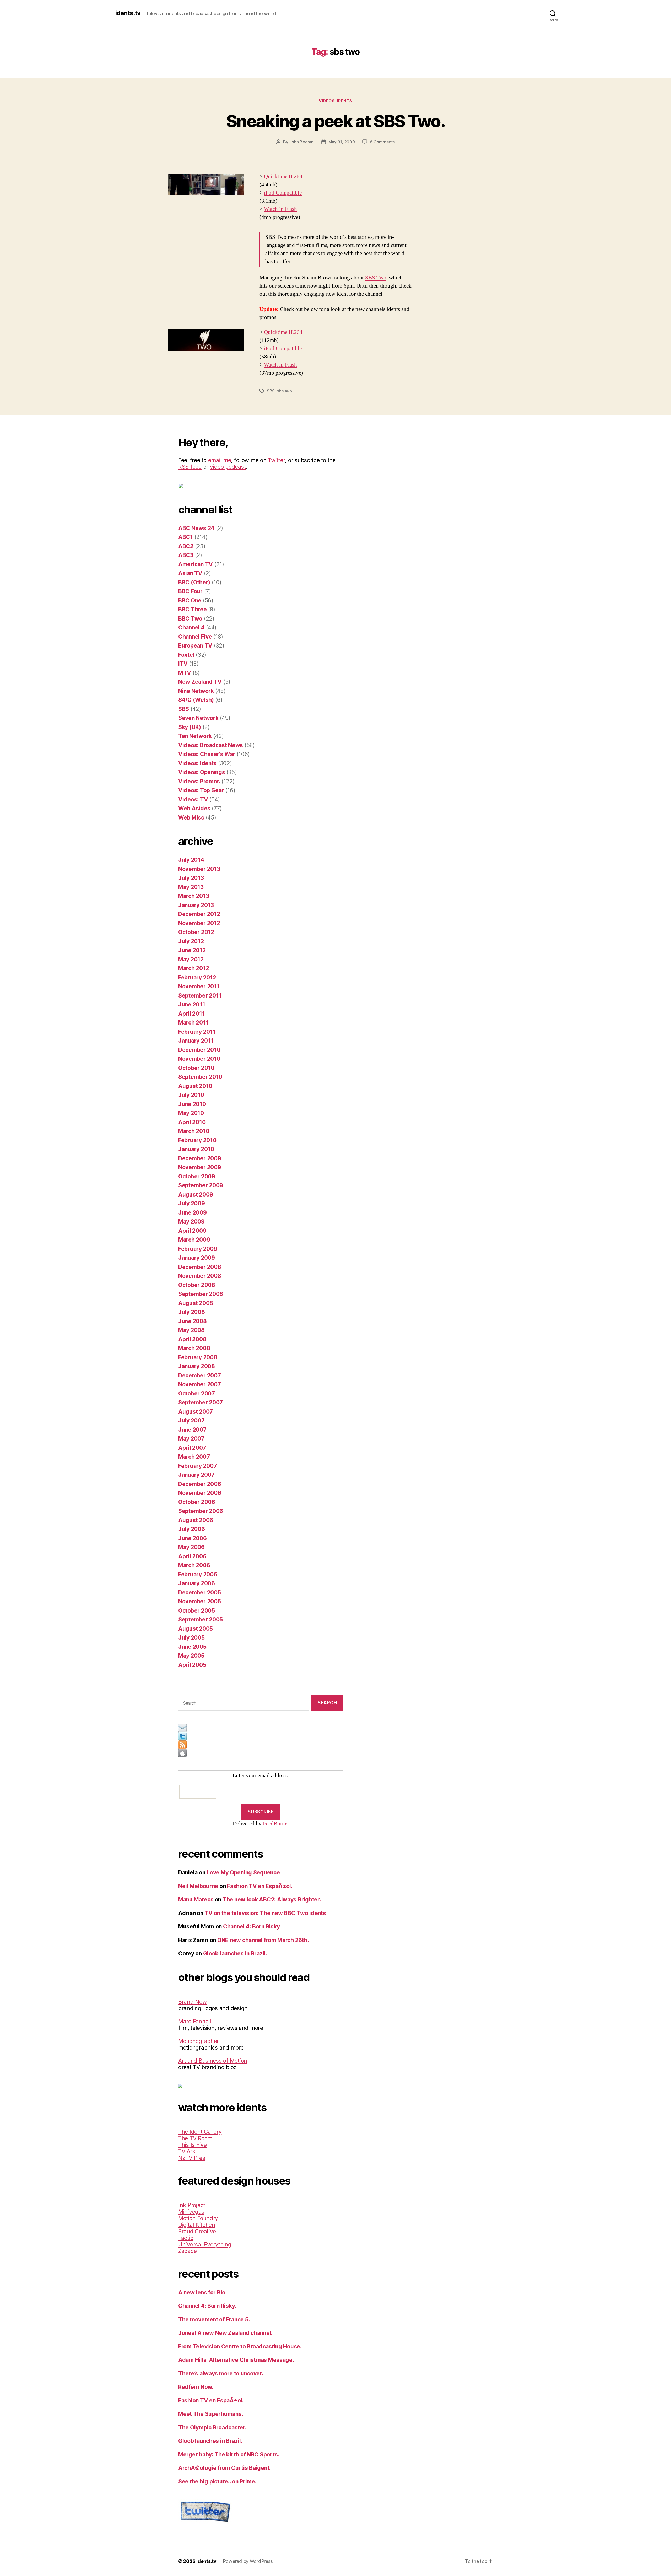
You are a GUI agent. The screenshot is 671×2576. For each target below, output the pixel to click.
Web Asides (194, 808)
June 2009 (193, 1213)
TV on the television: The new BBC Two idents (265, 1913)
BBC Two (190, 619)
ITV (183, 664)
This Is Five (193, 2145)
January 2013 (196, 905)
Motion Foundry (198, 2218)
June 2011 (192, 1004)
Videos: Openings (202, 772)
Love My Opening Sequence (243, 1872)
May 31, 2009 (342, 142)
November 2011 (199, 986)
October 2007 (197, 1394)
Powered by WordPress (248, 2561)
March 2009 (194, 1240)
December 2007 (200, 1375)
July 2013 (191, 878)
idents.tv (128, 13)
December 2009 (200, 1158)
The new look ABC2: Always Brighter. (272, 1899)
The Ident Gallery (200, 2132)
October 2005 (197, 1611)
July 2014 (191, 860)
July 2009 (192, 1203)
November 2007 (200, 1384)
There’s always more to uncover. (221, 2373)
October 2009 (197, 1176)
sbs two (285, 391)
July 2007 (191, 1421)
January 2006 (197, 1583)
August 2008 (196, 1303)
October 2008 (197, 1285)
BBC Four (190, 591)
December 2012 (199, 914)
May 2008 (191, 1330)
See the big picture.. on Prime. (217, 2481)
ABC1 (186, 537)
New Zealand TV (200, 682)
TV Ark (187, 2151)
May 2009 (191, 1222)
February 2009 (198, 1249)
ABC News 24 (196, 528)
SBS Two (376, 278)
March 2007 (194, 1457)
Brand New (193, 2002)
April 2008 (192, 1339)
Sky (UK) (190, 727)
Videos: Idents (335, 101)
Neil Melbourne (198, 1886)
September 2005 (201, 1620)
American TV (196, 564)
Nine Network (196, 691)
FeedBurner (276, 1824)
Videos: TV (193, 799)
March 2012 (194, 968)
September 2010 (200, 1077)
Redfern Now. (196, 2387)
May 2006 (191, 1547)
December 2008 (200, 1267)
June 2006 (193, 1538)
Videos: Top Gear (201, 790)
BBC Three (193, 609)
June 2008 (193, 1321)
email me (220, 460)
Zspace (187, 2251)
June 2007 (192, 1430)
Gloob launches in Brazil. (235, 1953)
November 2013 (199, 869)
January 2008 (197, 1366)
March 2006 (194, 1565)
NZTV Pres (192, 2158)
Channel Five (195, 637)
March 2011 (193, 1023)
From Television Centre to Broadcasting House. (240, 2346)
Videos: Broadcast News (211, 745)
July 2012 (191, 941)
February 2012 (197, 977)
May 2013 (191, 887)
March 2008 (194, 1348)
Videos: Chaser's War (207, 754)
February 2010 (197, 1140)
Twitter (276, 460)
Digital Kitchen (197, 2225)
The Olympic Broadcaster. (212, 2427)
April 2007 (192, 1448)
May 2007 (191, 1439)
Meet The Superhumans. (211, 2414)
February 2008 (198, 1357)
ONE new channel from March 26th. (263, 1940)
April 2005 (192, 1665)
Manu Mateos (196, 1899)
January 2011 (196, 1041)
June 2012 (192, 950)
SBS (271, 391)
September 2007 (201, 1402)
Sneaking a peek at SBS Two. (335, 121)
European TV (195, 646)
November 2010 (199, 1059)
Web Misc (191, 818)
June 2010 (192, 1104)
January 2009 (197, 1258)
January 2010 (196, 1149)
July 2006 (192, 1529)
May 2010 (191, 1113)
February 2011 (197, 1032)
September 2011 (200, 996)
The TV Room (195, 2138)
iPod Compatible (283, 193)
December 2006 (200, 1484)
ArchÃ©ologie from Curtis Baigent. (224, 2468)
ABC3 (186, 555)
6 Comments (382, 142)
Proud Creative (197, 2231)
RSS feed (190, 467)
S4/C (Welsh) (196, 700)
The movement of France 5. (214, 2319)
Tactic (186, 2238)
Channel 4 (191, 627)
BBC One (190, 600)
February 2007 (198, 1466)
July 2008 (192, 1312)
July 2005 (191, 1638)
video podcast (228, 467)
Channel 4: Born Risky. (252, 1926)
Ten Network (195, 736)
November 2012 (199, 923)
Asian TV (190, 573)
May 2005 (191, 1656)
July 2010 (191, 1095)
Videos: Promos (199, 781)
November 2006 (200, 1493)
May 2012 (191, 959)
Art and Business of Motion (213, 2061)
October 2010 (196, 1068)
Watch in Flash (280, 209)
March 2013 (194, 896)
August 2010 (195, 1086)
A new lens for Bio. (203, 2292)
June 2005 (192, 1647)
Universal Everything (205, 2244)
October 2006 (197, 1502)
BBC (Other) (194, 582)
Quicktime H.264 (283, 177)
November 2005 (200, 1601)
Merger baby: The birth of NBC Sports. (229, 2454)
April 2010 (192, 1122)
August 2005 (196, 1629)
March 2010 (194, 1131)
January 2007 (196, 1475)
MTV (185, 673)
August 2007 (196, 1412)
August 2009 (196, 1195)
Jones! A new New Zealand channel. (225, 2333)
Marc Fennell (195, 2021)
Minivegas (191, 2212)
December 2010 (199, 1050)
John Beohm (301, 142)
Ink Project (192, 2205)
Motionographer (199, 2041)
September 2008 (201, 1294)
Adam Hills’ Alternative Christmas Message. (236, 2360)
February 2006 (198, 1574)
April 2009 (192, 1231)
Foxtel (186, 655)
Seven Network (198, 718)
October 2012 (196, 932)
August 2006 (196, 1520)
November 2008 (200, 1276)
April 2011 (191, 1014)
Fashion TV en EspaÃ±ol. (260, 1886)
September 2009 (201, 1185)
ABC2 (186, 546)
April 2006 (192, 1556)
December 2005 (200, 1593)
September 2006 (201, 1511)
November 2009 (200, 1167)
